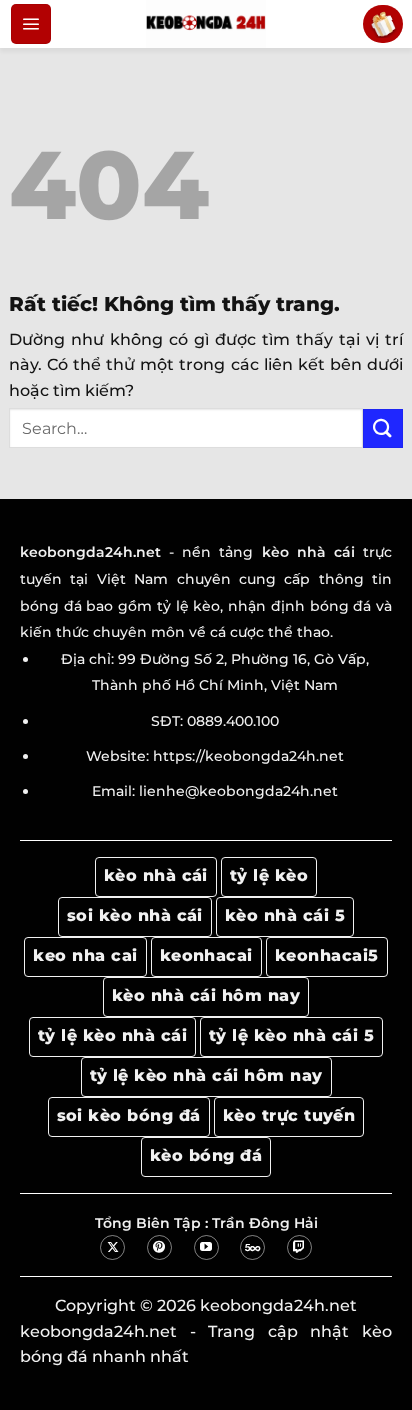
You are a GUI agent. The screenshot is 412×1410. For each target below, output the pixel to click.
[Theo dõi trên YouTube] (206, 1247)
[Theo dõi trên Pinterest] (159, 1247)
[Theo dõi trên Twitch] (299, 1247)
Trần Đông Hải (265, 1223)
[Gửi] (383, 428)
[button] (31, 24)
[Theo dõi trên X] (112, 1247)
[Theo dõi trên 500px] (252, 1247)
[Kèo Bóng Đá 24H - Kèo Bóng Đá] (206, 24)
